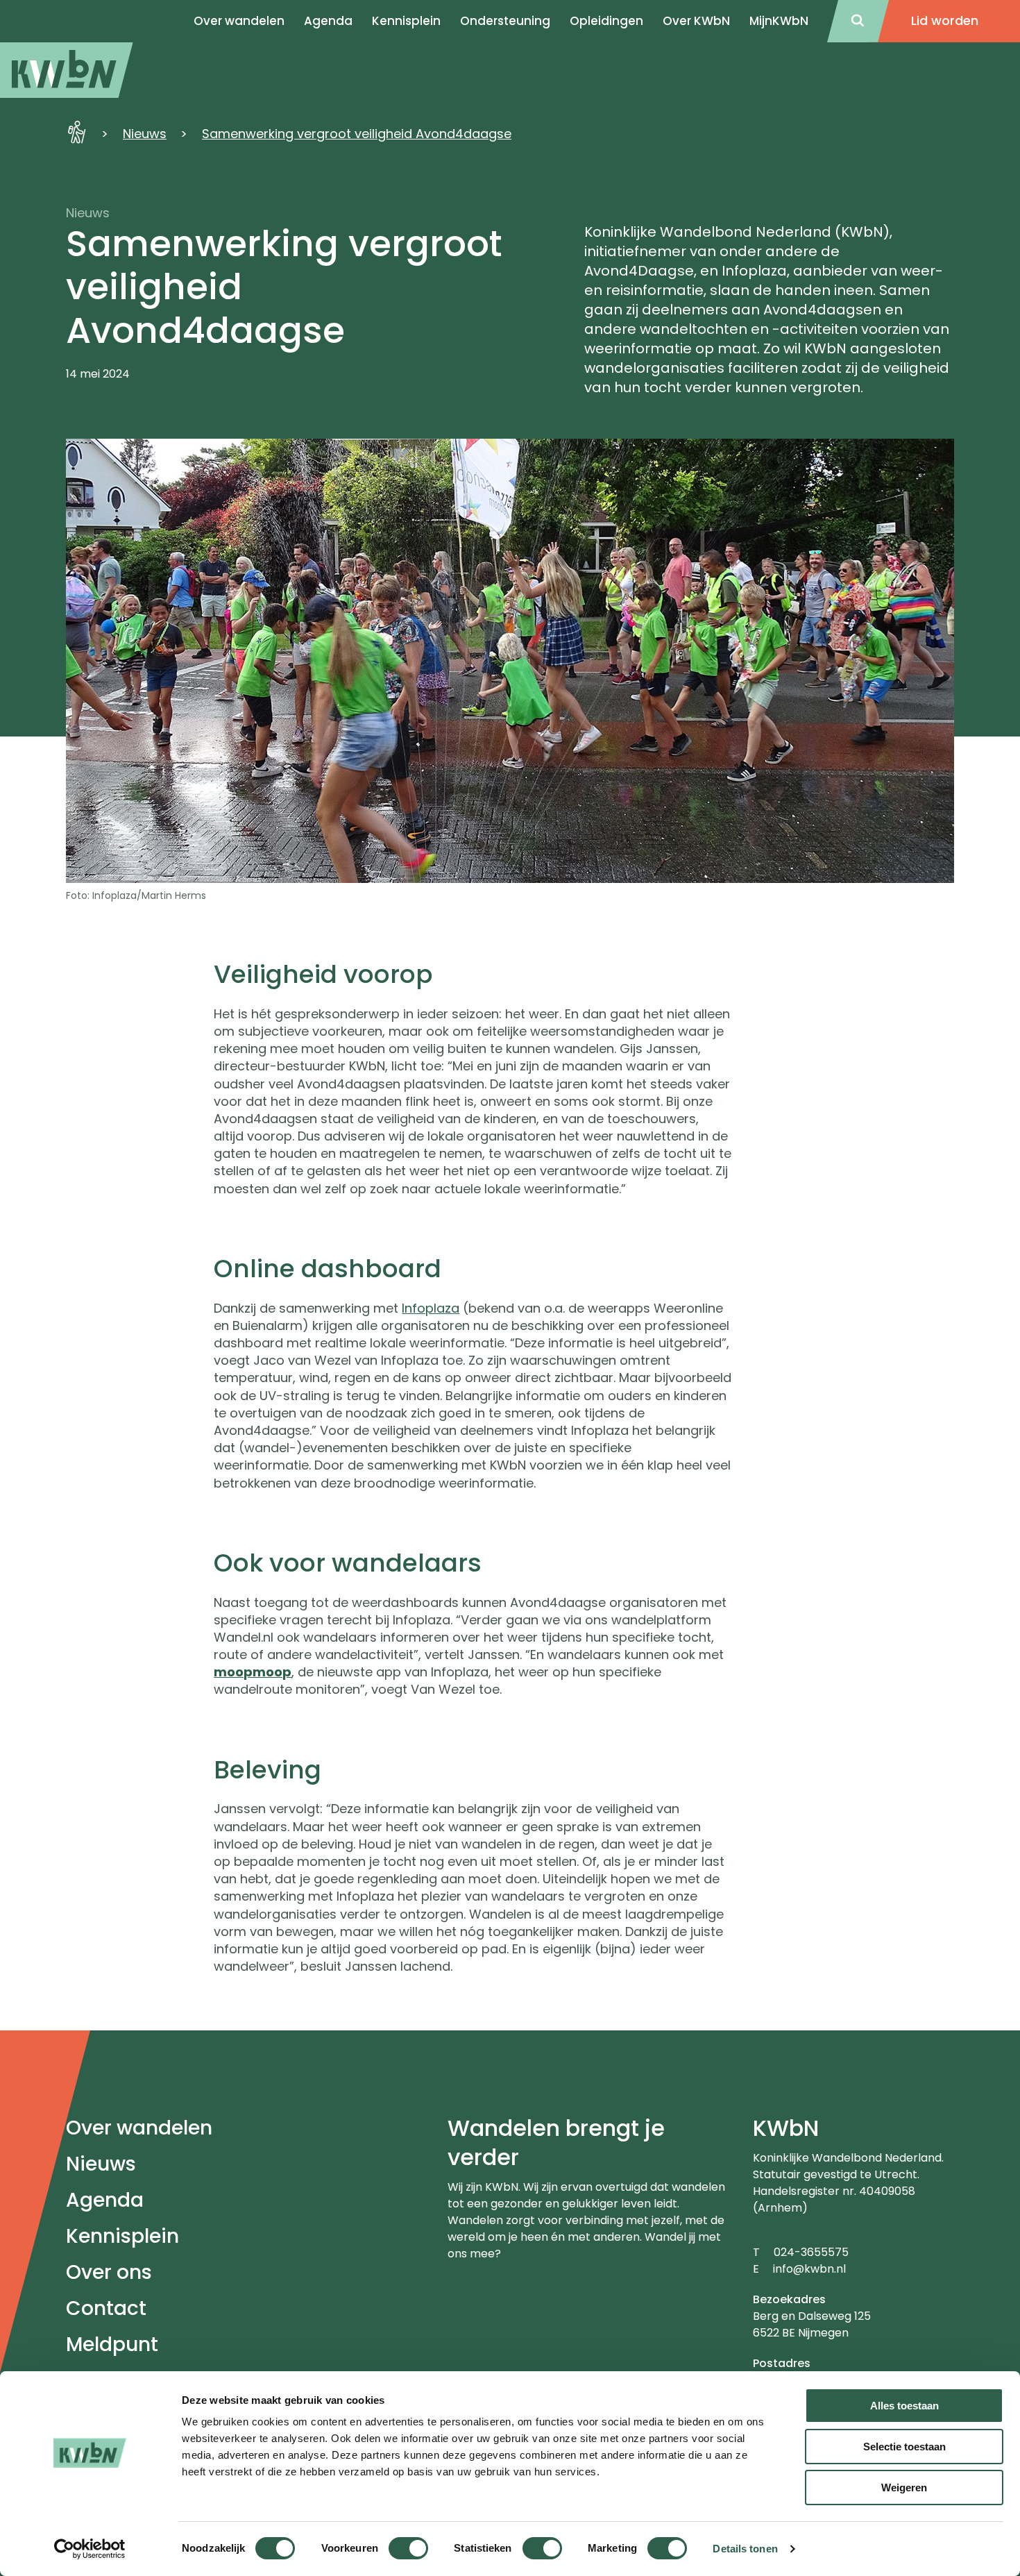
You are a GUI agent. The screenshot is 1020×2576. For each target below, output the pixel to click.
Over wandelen (139, 2128)
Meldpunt (112, 2345)
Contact (106, 2308)
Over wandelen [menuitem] (239, 21)
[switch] (408, 2548)
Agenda (105, 2200)
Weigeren (904, 2487)
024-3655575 (811, 2252)
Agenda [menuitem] (328, 21)
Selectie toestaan (904, 2447)
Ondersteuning (505, 21)
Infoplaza (431, 1308)
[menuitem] (67, 70)
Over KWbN (696, 21)
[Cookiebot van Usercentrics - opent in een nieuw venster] (90, 2549)
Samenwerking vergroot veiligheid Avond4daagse (357, 134)
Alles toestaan (904, 2406)
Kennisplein (406, 21)
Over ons (109, 2272)
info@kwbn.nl (809, 2269)
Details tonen (745, 2549)
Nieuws (145, 134)
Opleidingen (606, 21)
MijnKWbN (779, 21)
